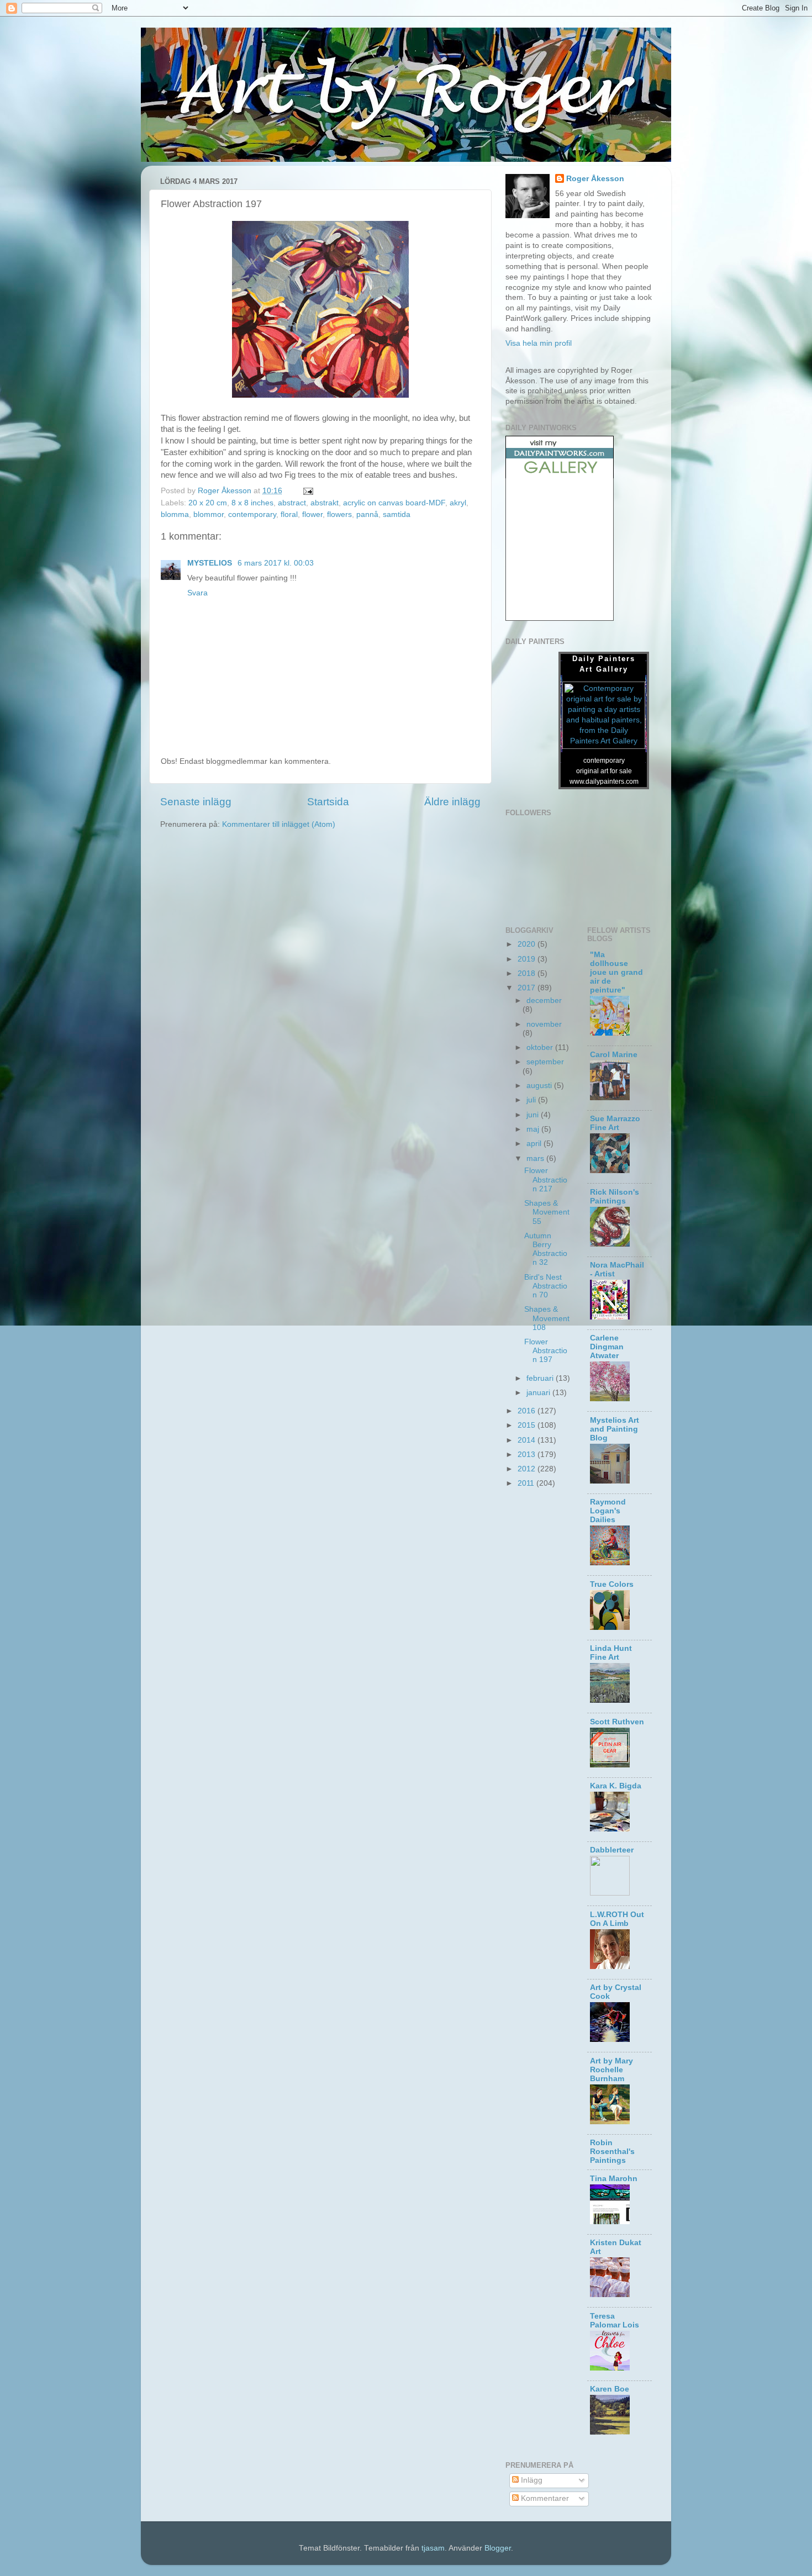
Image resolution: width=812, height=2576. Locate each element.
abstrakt (325, 503)
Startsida (328, 802)
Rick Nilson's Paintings (615, 1197)
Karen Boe (610, 2389)
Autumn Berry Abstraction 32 (546, 1249)
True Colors (612, 1584)
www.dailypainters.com (604, 782)
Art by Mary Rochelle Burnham (611, 2070)
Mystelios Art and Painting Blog (615, 1429)
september (545, 1062)
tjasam (433, 2548)
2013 (528, 1455)
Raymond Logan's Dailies (608, 1511)
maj (534, 1129)
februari (541, 1378)
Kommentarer (544, 2498)
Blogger (498, 2548)
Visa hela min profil (539, 343)
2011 (527, 1483)
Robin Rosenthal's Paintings (612, 2152)
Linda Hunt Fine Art (611, 1653)
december (544, 1001)
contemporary (252, 514)
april (535, 1144)
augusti (540, 1086)
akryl (458, 503)
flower (312, 514)
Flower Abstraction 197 (546, 1351)
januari (539, 1393)
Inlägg (531, 2480)
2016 (528, 1411)
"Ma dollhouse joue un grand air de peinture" (616, 972)
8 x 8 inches (252, 503)
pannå (367, 514)
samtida (397, 514)
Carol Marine (614, 1055)
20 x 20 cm (208, 503)
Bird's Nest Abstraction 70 (546, 1286)
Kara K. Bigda (616, 1786)
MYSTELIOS (211, 563)
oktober (541, 1047)
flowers (339, 514)
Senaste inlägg (196, 802)
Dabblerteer (612, 1850)
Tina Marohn (614, 2179)
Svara (197, 593)
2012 (528, 1469)
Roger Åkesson (595, 179)
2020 (528, 944)
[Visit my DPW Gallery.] (560, 476)
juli (532, 1100)
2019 (528, 959)
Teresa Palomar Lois (615, 2321)
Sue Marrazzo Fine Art (615, 1123)
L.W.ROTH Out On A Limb (617, 1919)
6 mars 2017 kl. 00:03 (276, 563)
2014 (528, 1440)
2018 (528, 973)
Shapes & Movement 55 (547, 1212)
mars (536, 1158)
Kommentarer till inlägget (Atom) (279, 824)
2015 (528, 1425)
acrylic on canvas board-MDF (394, 503)
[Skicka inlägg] (307, 491)
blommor (209, 514)
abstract (292, 503)
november (544, 1024)
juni (534, 1115)
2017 (528, 988)
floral (289, 514)
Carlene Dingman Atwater (607, 1347)
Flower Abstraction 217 (546, 1179)
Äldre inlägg (452, 802)
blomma (175, 514)
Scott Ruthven (617, 1722)
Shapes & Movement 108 (547, 1318)
